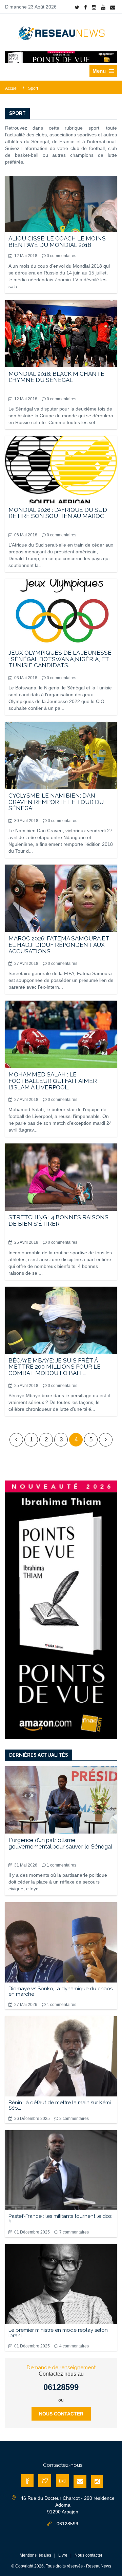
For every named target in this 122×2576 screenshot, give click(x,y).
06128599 (61, 2387)
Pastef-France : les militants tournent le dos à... (60, 2219)
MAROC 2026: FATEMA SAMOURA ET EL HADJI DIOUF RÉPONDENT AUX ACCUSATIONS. (59, 945)
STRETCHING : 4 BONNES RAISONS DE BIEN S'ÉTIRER (58, 1220)
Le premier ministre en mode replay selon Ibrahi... (58, 2333)
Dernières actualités (39, 1755)
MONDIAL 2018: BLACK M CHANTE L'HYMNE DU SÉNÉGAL (56, 377)
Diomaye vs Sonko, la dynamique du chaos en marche (60, 1991)
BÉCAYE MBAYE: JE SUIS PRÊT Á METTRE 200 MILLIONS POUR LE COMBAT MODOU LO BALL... (55, 1367)
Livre (63, 2555)
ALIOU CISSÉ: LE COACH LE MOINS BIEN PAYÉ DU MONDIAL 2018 (57, 242)
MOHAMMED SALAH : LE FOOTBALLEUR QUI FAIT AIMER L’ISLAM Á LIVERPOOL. (53, 1081)
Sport (33, 88)
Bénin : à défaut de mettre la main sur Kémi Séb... (60, 2105)
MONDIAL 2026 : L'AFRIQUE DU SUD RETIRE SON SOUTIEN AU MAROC (58, 513)
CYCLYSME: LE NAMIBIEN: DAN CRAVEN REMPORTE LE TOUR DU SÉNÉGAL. (56, 802)
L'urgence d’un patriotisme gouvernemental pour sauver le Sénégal (60, 1843)
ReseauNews (99, 2566)
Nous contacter (61, 2414)
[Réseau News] (61, 33)
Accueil (12, 88)
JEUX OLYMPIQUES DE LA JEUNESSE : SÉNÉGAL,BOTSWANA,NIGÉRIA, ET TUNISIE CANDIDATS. (60, 659)
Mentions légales (35, 2555)
